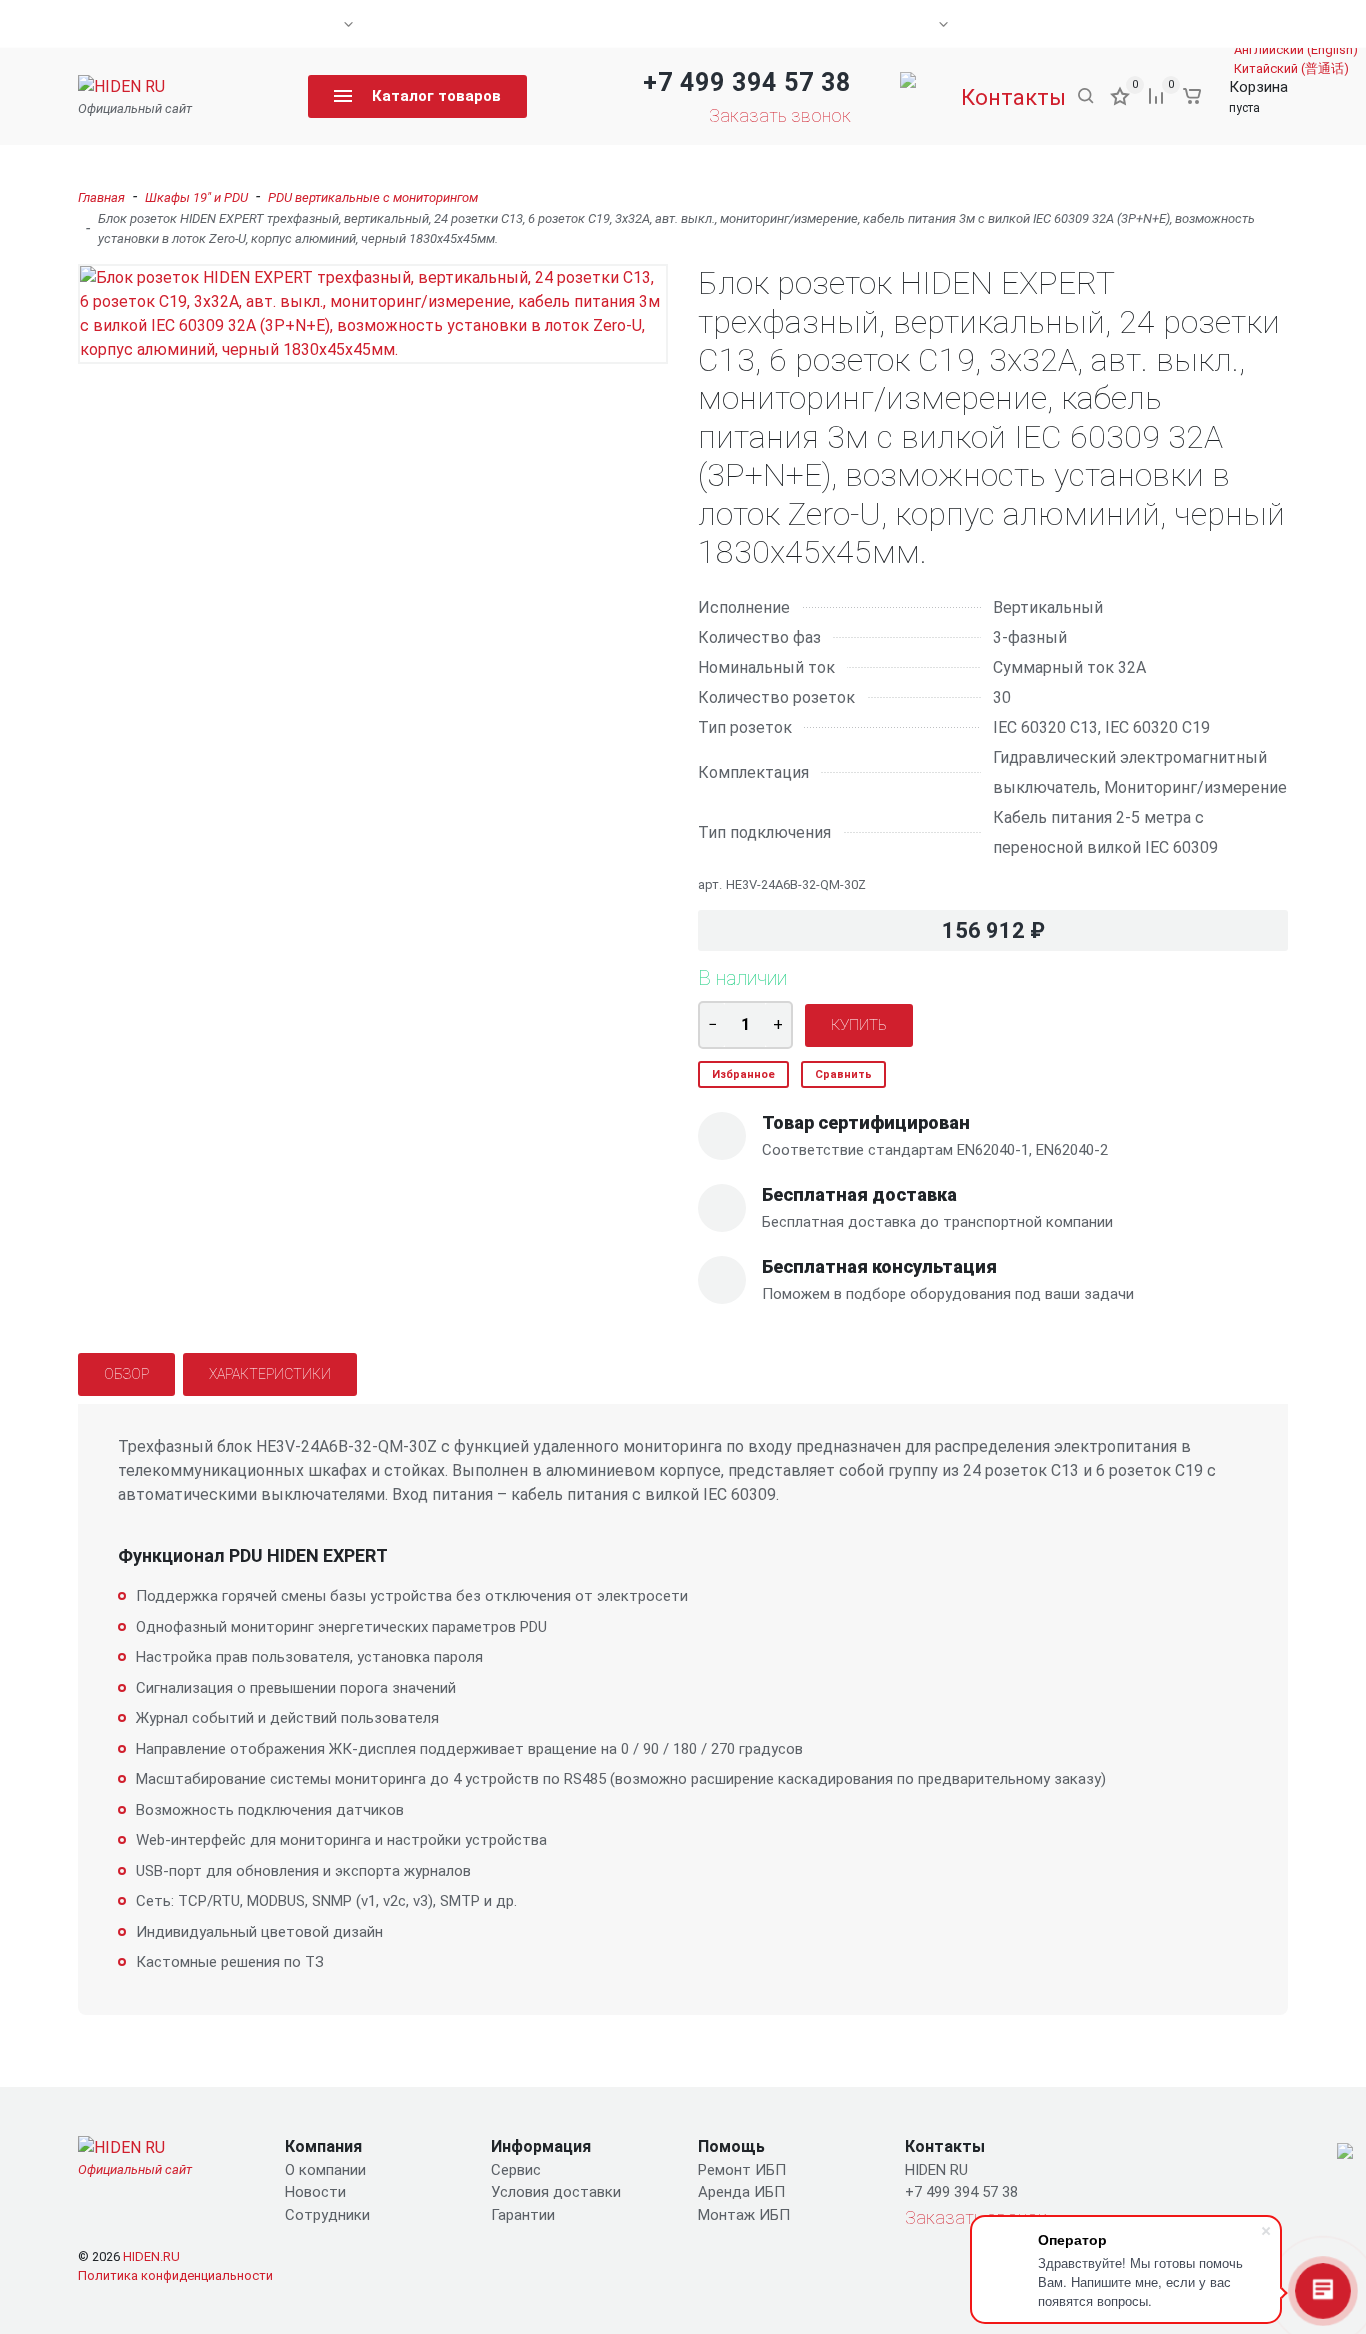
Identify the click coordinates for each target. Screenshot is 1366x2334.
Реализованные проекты (850, 24)
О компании (121, 24)
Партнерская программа (490, 24)
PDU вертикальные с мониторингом (373, 197)
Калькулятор (669, 24)
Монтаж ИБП (744, 2215)
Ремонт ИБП (742, 2170)
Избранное (743, 1074)
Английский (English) (1296, 49)
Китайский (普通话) (1291, 68)
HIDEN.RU (151, 2256)
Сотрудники (327, 2215)
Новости (1031, 24)
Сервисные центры (277, 24)
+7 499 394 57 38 (747, 82)
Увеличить (373, 314)
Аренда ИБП (741, 2192)
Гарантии (523, 2215)
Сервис (516, 2170)
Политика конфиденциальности (175, 2275)
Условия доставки (556, 2192)
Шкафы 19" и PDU (196, 197)
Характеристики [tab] (270, 1374)
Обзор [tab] (126, 1374)
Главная (101, 197)
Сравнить (843, 1074)
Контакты (1145, 24)
